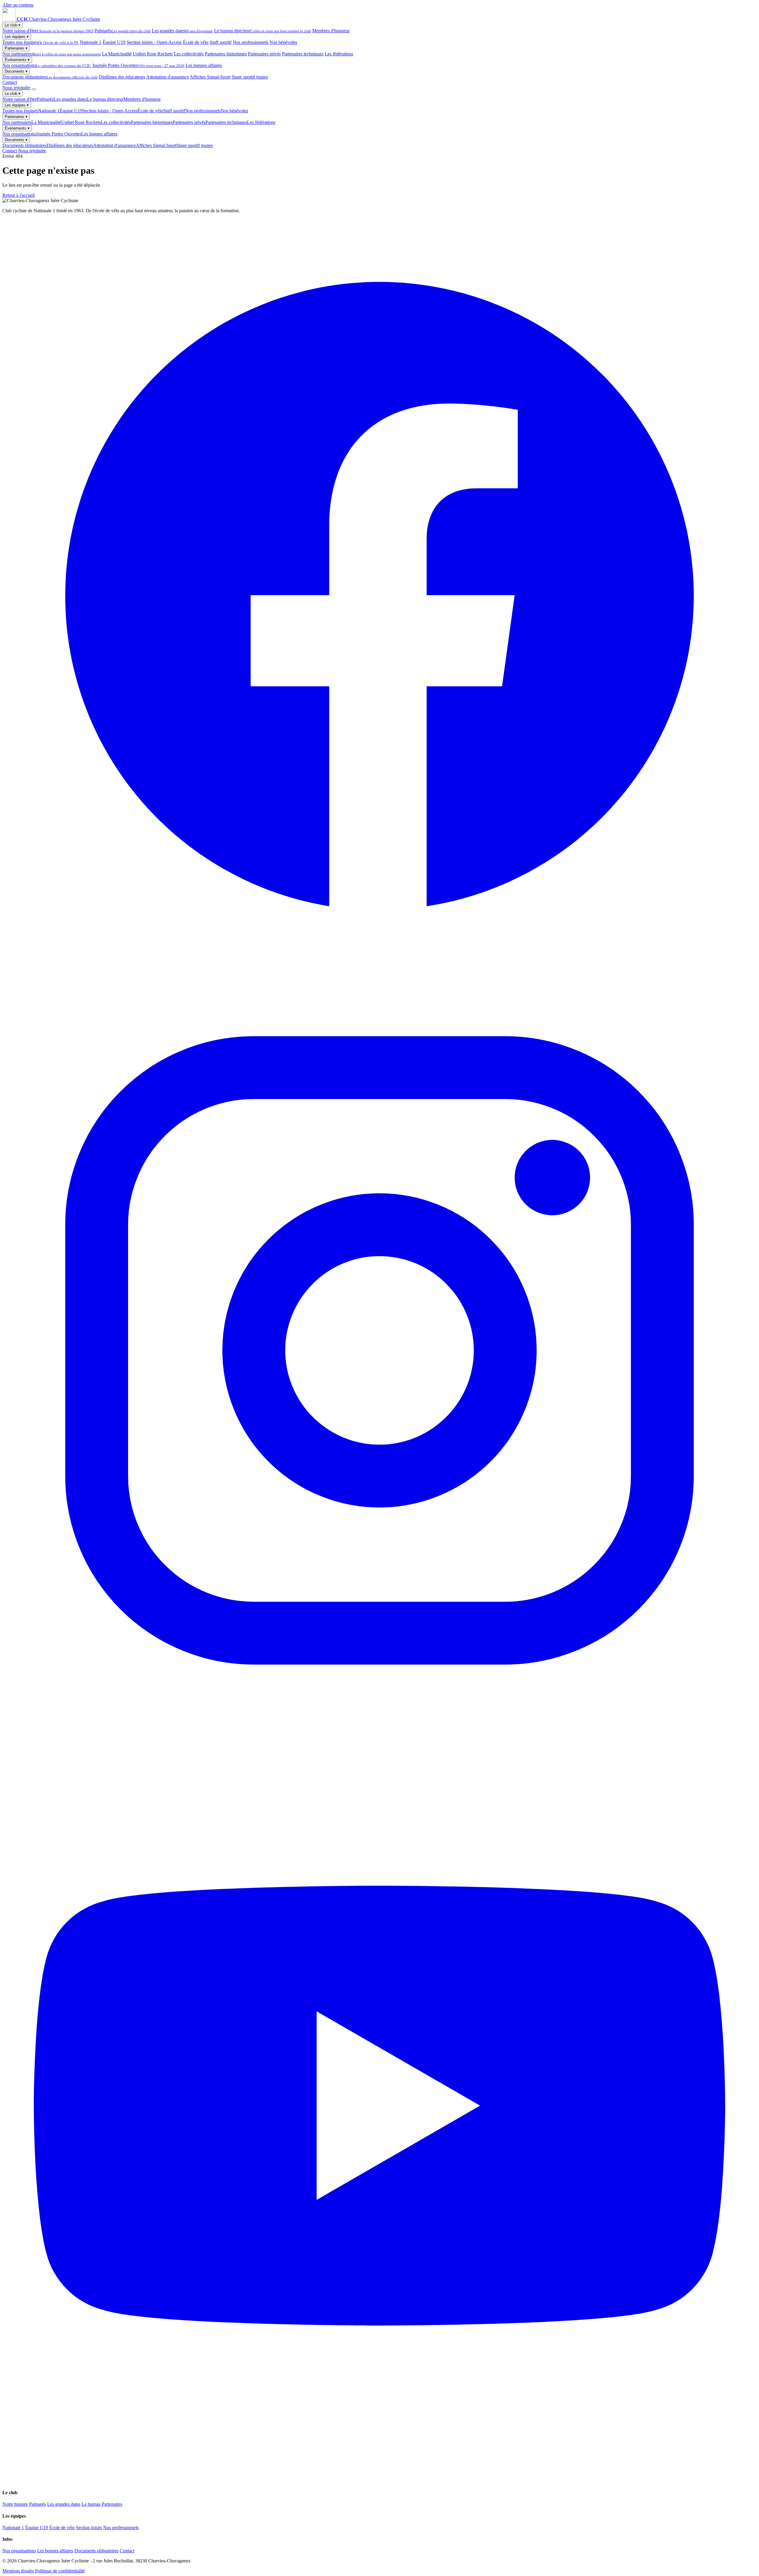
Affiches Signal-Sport (210, 77)
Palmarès (123, 31)
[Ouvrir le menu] (34, 89)
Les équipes (17, 37)
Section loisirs (89, 2528)
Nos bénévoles (283, 42)
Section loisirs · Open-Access (154, 42)
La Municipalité (117, 54)
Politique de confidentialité (60, 2571)
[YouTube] (379, 2481)
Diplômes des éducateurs (122, 77)
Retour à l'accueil (19, 195)
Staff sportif (221, 42)
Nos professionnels (251, 42)
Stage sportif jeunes (250, 77)
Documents (16, 71)
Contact (10, 82)
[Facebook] (379, 971)
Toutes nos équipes (40, 42)
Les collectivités (189, 54)
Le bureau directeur (263, 31)
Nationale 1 (91, 42)
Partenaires (16, 48)
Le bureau (91, 2504)
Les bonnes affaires (204, 65)
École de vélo (196, 42)
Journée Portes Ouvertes (138, 65)
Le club (13, 25)
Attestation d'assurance (168, 77)
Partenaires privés (264, 54)
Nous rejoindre (16, 88)
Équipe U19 (114, 42)
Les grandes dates (182, 31)
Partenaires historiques (226, 54)
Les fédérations (339, 54)
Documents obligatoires (50, 77)
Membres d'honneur (331, 31)
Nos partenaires (52, 54)
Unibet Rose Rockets (153, 54)
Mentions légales (18, 2571)
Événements (17, 60)
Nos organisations (47, 65)
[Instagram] (379, 1726)
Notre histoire (15, 2504)
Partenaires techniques (303, 54)
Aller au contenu (18, 5)
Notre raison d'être (48, 31)
